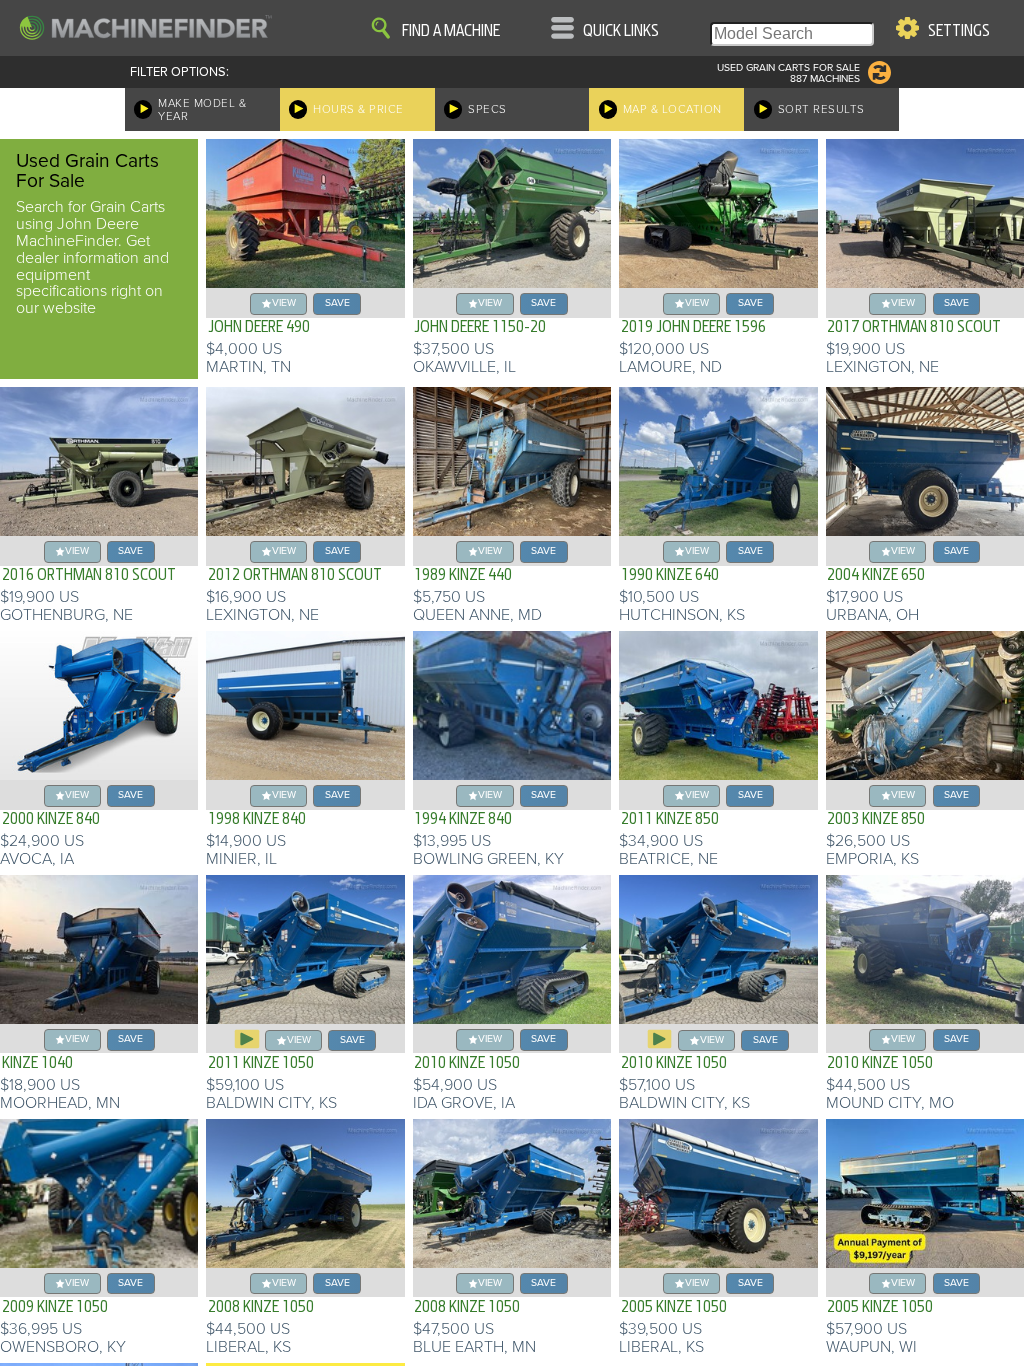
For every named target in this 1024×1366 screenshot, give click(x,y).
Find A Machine (451, 31)
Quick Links (621, 31)
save (337, 302)
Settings (959, 31)
